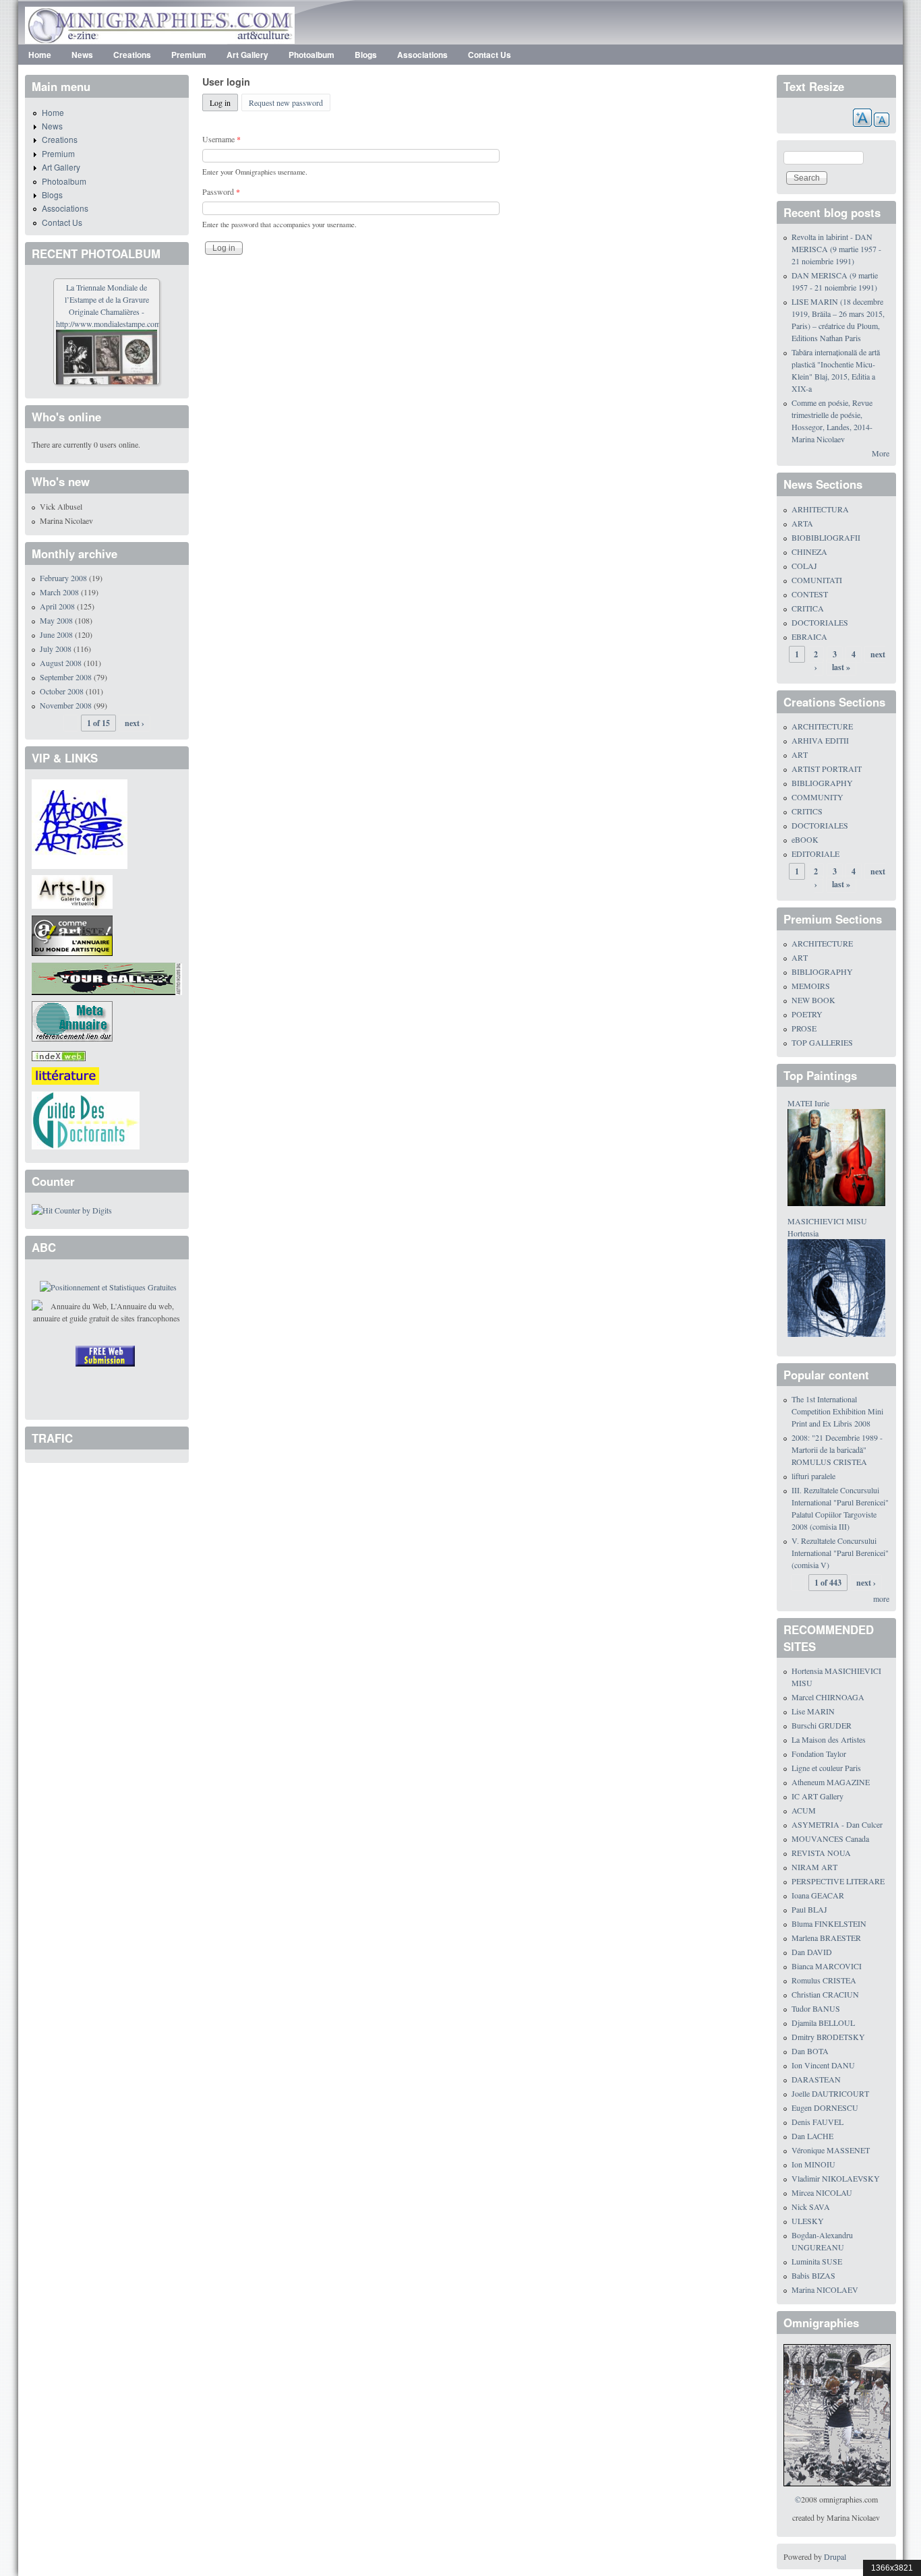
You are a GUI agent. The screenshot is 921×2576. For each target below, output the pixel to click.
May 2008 (56, 620)
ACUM (804, 1810)
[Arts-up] (72, 891)
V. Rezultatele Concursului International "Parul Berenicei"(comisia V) (840, 1553)
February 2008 (63, 578)
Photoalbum (311, 55)
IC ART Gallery (818, 1796)
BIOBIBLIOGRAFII (826, 537)
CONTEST (810, 594)
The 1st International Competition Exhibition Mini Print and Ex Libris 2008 (837, 1411)
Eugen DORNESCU (825, 2107)
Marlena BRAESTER (826, 1938)
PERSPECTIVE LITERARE (838, 1881)
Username (221, 139)
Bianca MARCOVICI (827, 1966)
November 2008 (66, 705)
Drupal (835, 2556)
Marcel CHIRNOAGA (828, 1697)
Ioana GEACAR (818, 1895)
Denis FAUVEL (818, 2122)
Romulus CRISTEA (824, 1980)
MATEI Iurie (808, 1103)
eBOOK (805, 839)
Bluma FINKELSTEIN (829, 1923)
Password (221, 191)
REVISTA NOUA (821, 1853)
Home (40, 55)
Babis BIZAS (813, 2275)
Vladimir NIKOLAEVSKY (836, 2178)
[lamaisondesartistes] (80, 822)
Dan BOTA (810, 2051)
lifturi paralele (813, 1476)
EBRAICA (809, 636)
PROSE (804, 1028)
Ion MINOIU (813, 2164)
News (82, 55)
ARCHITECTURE (822, 726)
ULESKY (808, 2221)
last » (841, 667)
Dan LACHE (812, 2136)
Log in (224, 102)
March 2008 (59, 592)
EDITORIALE (815, 853)
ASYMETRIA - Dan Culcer (837, 1824)
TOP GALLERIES (822, 1042)
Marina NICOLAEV (825, 2289)
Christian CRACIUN (825, 1994)
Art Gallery (247, 55)
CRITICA (808, 608)
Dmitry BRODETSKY (828, 2037)
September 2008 (66, 677)
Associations (422, 55)
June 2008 (56, 634)
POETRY (807, 1014)
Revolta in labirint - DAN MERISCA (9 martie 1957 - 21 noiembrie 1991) (836, 249)
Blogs (366, 55)
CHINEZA (809, 551)
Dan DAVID (812, 1952)
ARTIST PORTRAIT (827, 769)
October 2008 (62, 691)
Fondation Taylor (819, 1754)
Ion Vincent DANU (823, 2065)
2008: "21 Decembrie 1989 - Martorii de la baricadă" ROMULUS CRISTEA (837, 1449)
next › (135, 723)
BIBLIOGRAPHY (822, 783)
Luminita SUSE (817, 2261)
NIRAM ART (814, 1867)
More (881, 453)
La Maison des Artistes (829, 1739)
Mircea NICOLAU (822, 2192)
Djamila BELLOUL (823, 2023)
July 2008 (56, 649)
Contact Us (489, 55)
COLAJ (804, 566)
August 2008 (61, 663)
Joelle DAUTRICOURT (830, 2093)
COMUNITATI (817, 580)
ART (800, 754)
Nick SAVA (811, 2207)
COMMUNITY (818, 797)
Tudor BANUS (816, 2008)
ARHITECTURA (820, 509)
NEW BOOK (813, 1000)
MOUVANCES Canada (830, 1838)
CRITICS (807, 811)
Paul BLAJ (809, 1909)
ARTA (802, 523)
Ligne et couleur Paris (826, 1768)
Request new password (286, 102)
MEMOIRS (811, 986)
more (881, 1598)
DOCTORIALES (820, 622)
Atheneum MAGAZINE (831, 1782)
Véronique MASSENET (831, 2150)
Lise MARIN (813, 1711)
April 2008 (57, 606)
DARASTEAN (816, 2079)
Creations (132, 55)
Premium (189, 55)
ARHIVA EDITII (820, 740)
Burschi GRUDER (822, 1725)
